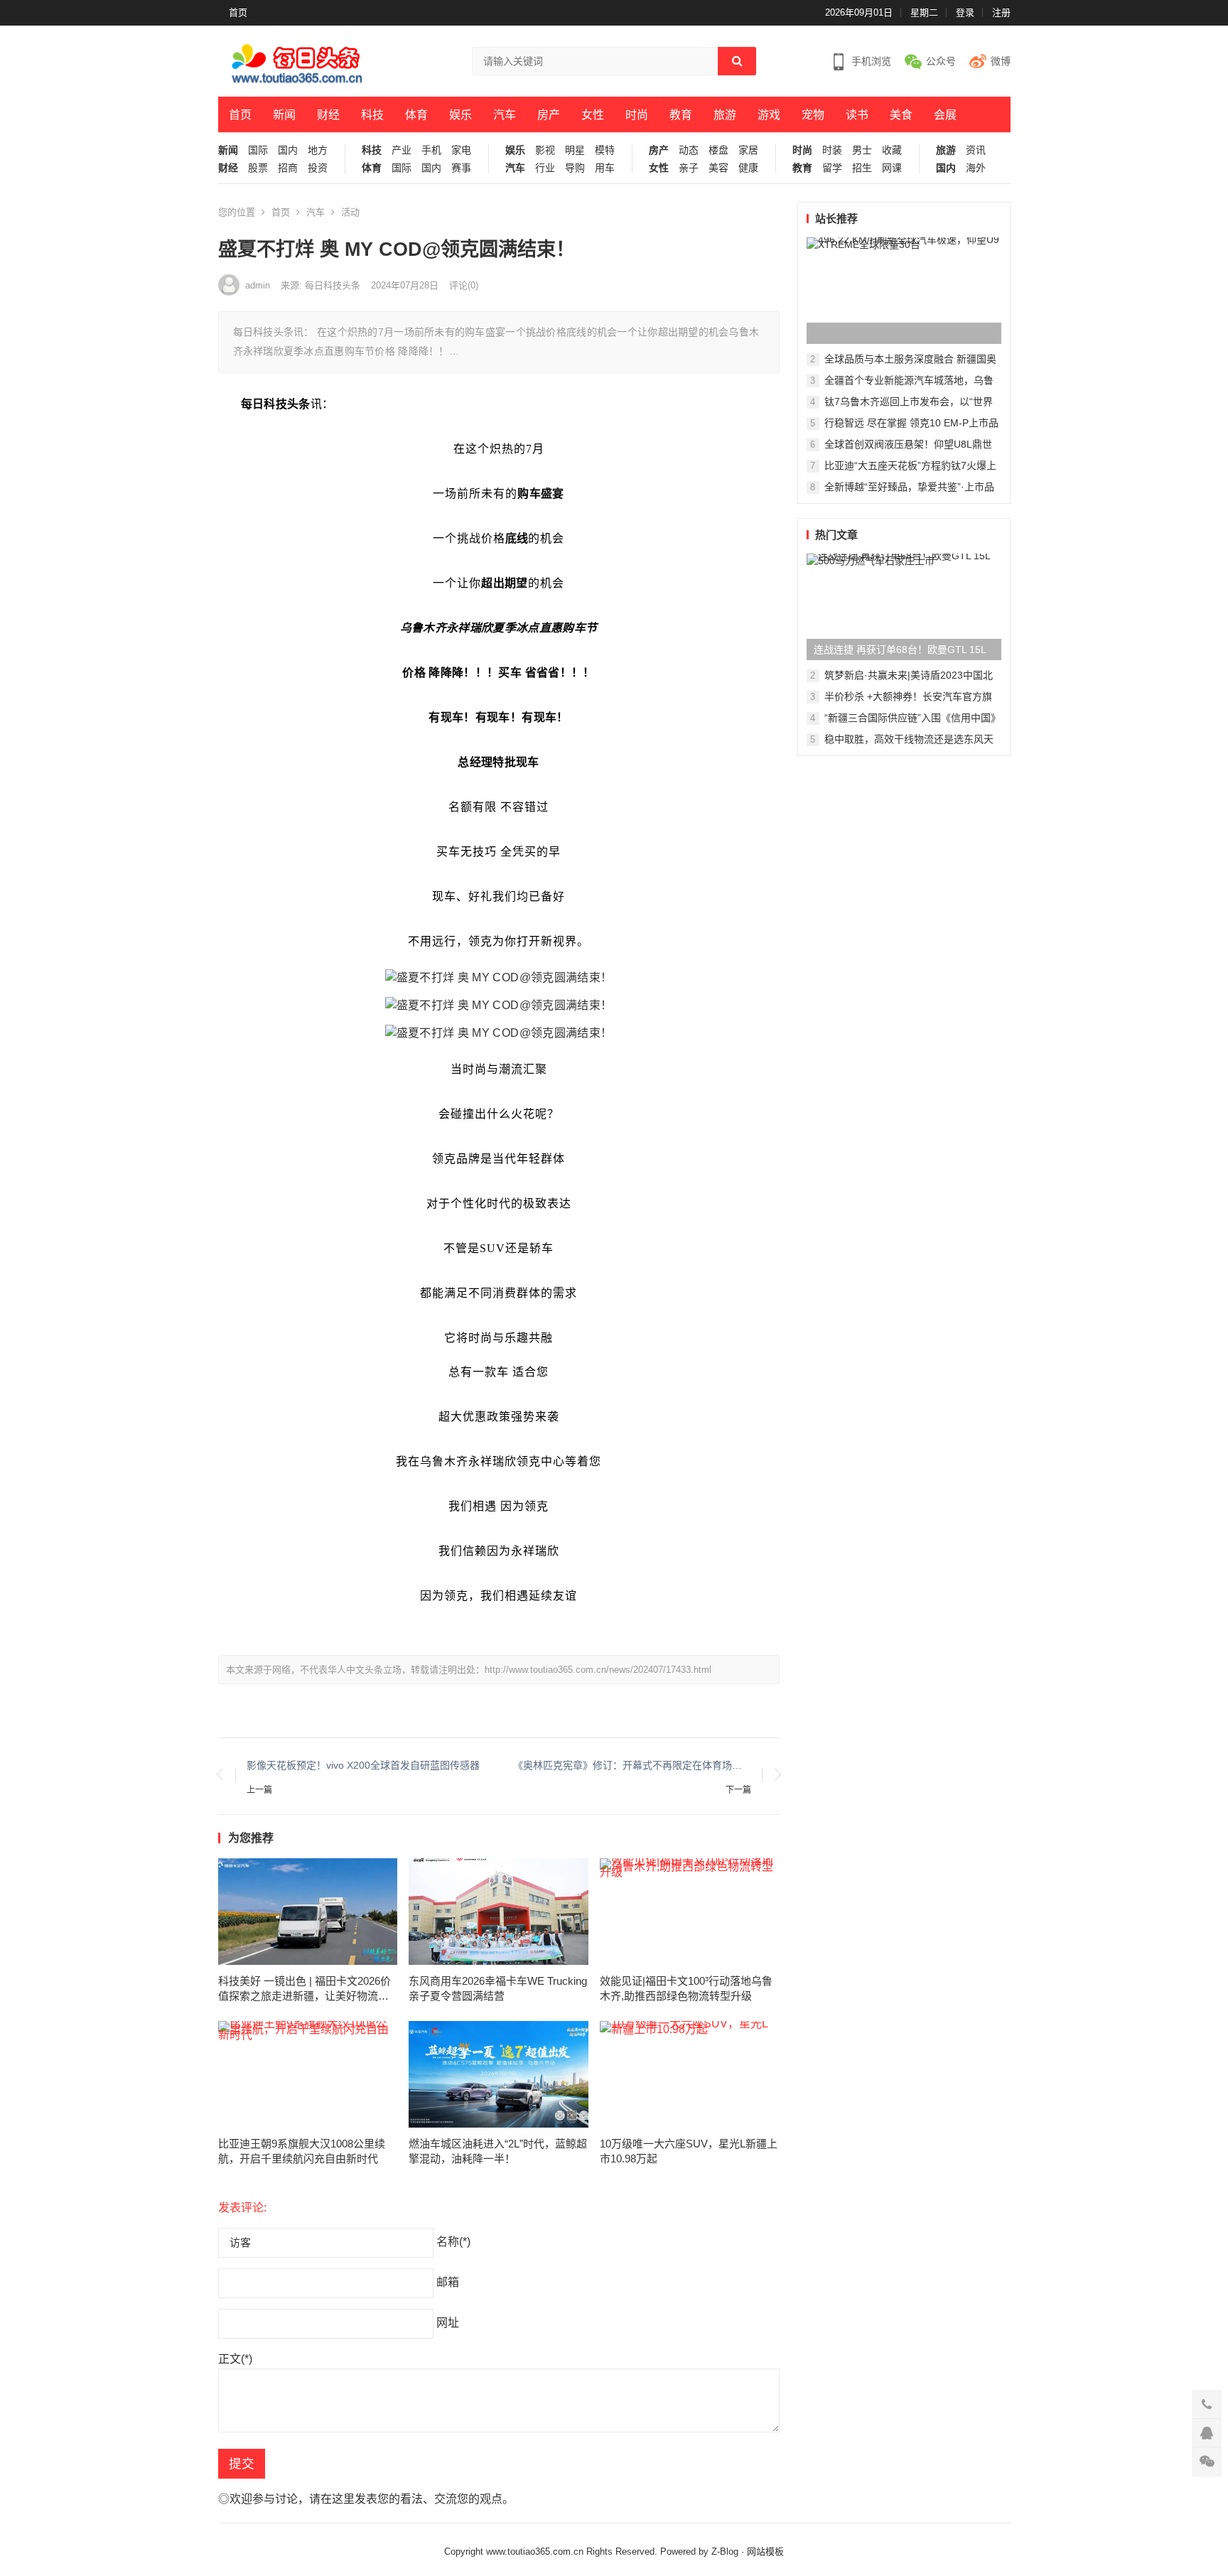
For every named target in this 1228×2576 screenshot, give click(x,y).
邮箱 (448, 2282)
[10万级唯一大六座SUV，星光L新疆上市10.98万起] (690, 2074)
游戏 (769, 115)
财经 (328, 115)
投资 (318, 168)
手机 (431, 150)
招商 (288, 168)
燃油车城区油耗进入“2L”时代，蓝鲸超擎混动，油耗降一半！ (498, 2151)
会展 (945, 115)
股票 (258, 168)
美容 (718, 168)
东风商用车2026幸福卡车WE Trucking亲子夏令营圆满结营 (498, 1988)
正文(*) (235, 2359)
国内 (288, 150)
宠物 (813, 115)
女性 (593, 115)
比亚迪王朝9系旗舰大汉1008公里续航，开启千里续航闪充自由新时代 (302, 2151)
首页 (238, 12)
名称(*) (453, 2242)
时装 (832, 150)
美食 (901, 115)
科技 (372, 115)
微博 (1001, 61)
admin (258, 285)
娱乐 (460, 115)
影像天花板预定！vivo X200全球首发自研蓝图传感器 (363, 1765)
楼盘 (718, 150)
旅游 (725, 115)
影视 (545, 150)
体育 (416, 115)
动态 (689, 150)
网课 (892, 168)
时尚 (637, 115)
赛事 (461, 168)
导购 (575, 168)
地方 (318, 150)
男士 (862, 150)
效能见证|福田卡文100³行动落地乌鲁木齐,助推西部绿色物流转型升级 (686, 1988)
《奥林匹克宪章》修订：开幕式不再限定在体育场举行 (632, 1765)
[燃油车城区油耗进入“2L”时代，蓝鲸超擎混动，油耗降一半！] (499, 2074)
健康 (748, 168)
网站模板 (765, 2551)
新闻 (284, 115)
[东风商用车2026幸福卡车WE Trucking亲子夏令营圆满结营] (499, 1912)
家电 (461, 150)
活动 (350, 212)
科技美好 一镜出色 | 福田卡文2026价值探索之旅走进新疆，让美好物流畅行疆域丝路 (305, 1989)
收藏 (892, 150)
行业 (545, 168)
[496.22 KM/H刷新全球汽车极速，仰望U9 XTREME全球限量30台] (904, 291)
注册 (1001, 12)
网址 (448, 2323)
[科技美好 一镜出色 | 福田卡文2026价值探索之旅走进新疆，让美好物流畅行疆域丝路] (308, 1912)
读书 (857, 115)
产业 (402, 150)
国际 (258, 150)
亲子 (689, 168)
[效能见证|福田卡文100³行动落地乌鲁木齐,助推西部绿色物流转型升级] (690, 1912)
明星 (575, 150)
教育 (681, 115)
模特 (605, 150)
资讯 (976, 150)
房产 (549, 115)
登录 (965, 12)
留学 (832, 168)
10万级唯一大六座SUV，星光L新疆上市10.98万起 (689, 2151)
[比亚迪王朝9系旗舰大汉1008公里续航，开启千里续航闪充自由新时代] (308, 2074)
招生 (862, 168)
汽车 (505, 115)
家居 (748, 150)
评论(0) (464, 285)
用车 (605, 168)
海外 (976, 168)
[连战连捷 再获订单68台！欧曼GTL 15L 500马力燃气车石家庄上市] (904, 607)
